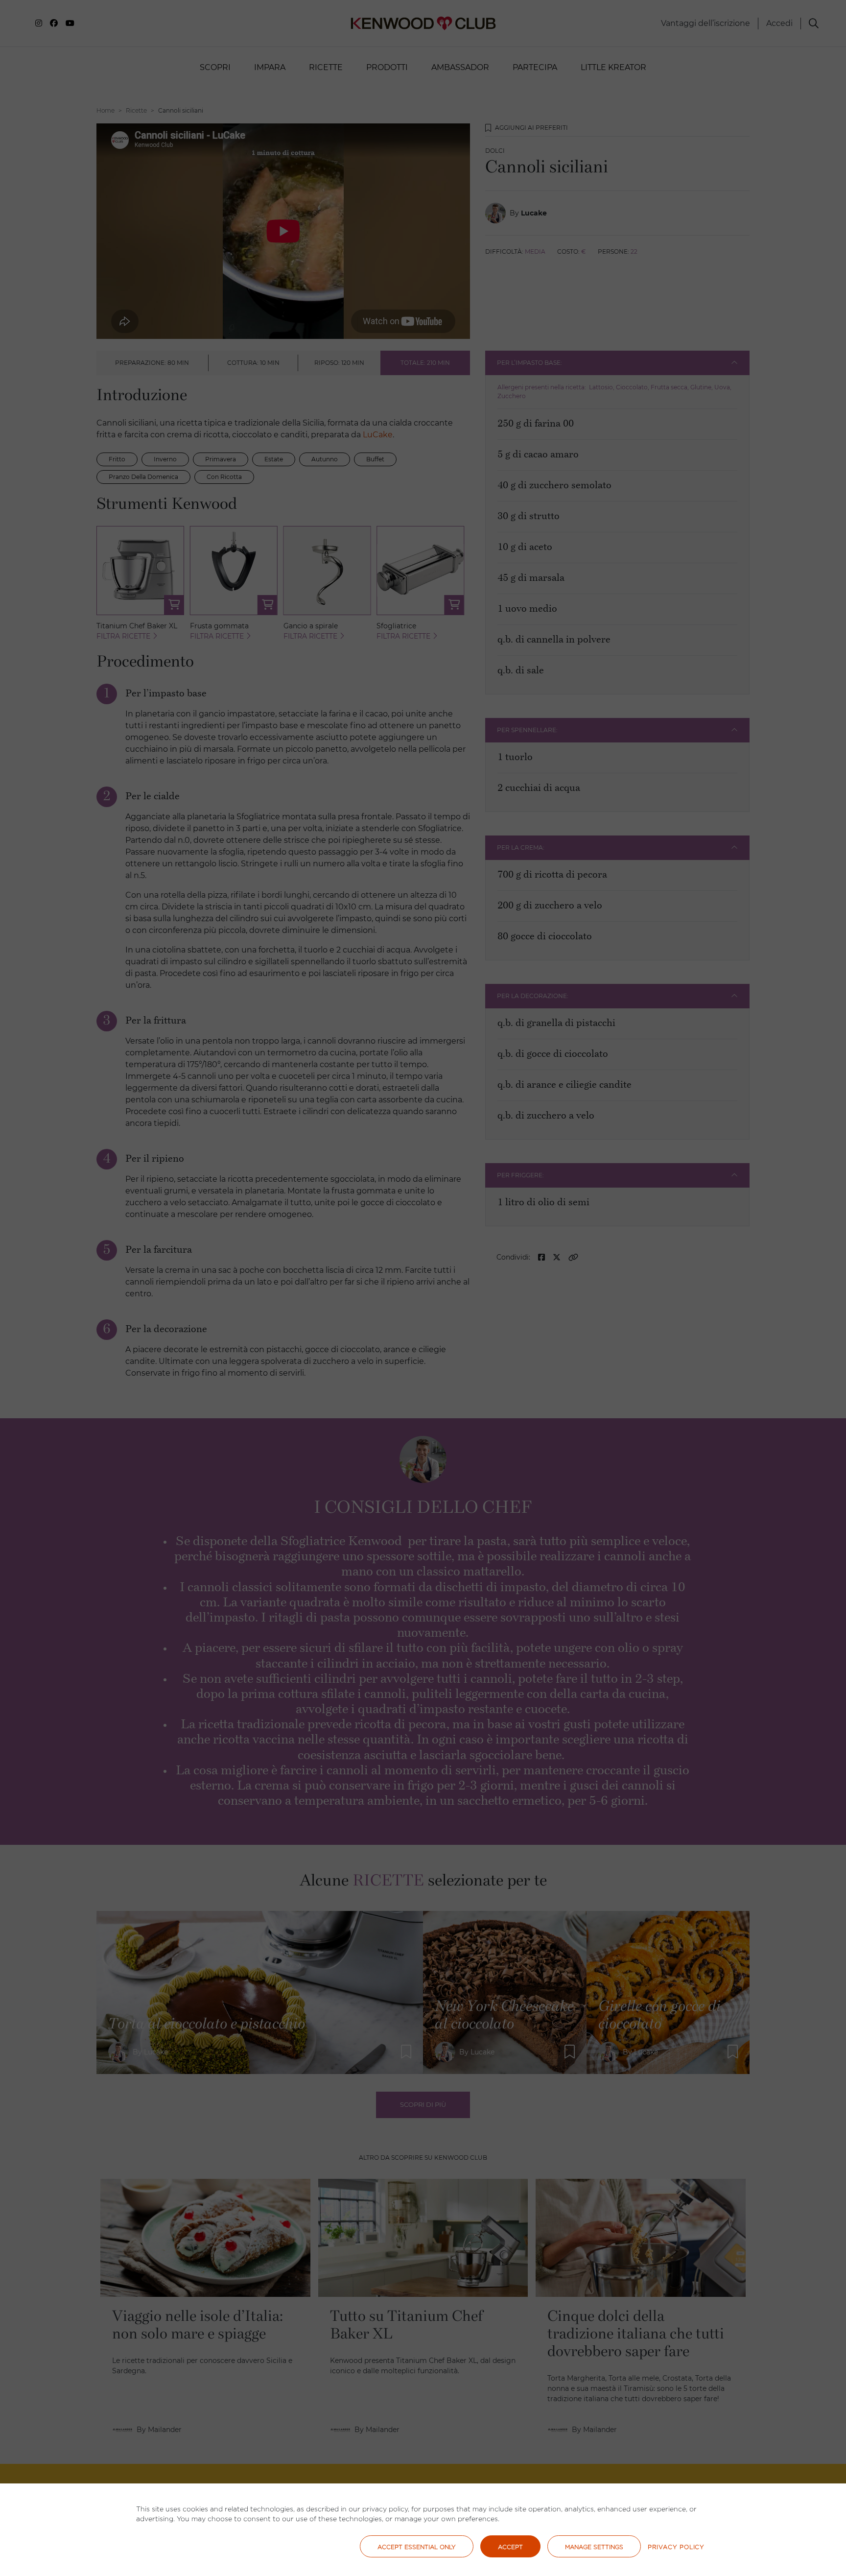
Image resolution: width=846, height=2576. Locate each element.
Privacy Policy (676, 2547)
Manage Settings (594, 2547)
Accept (510, 2547)
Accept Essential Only (417, 2547)
